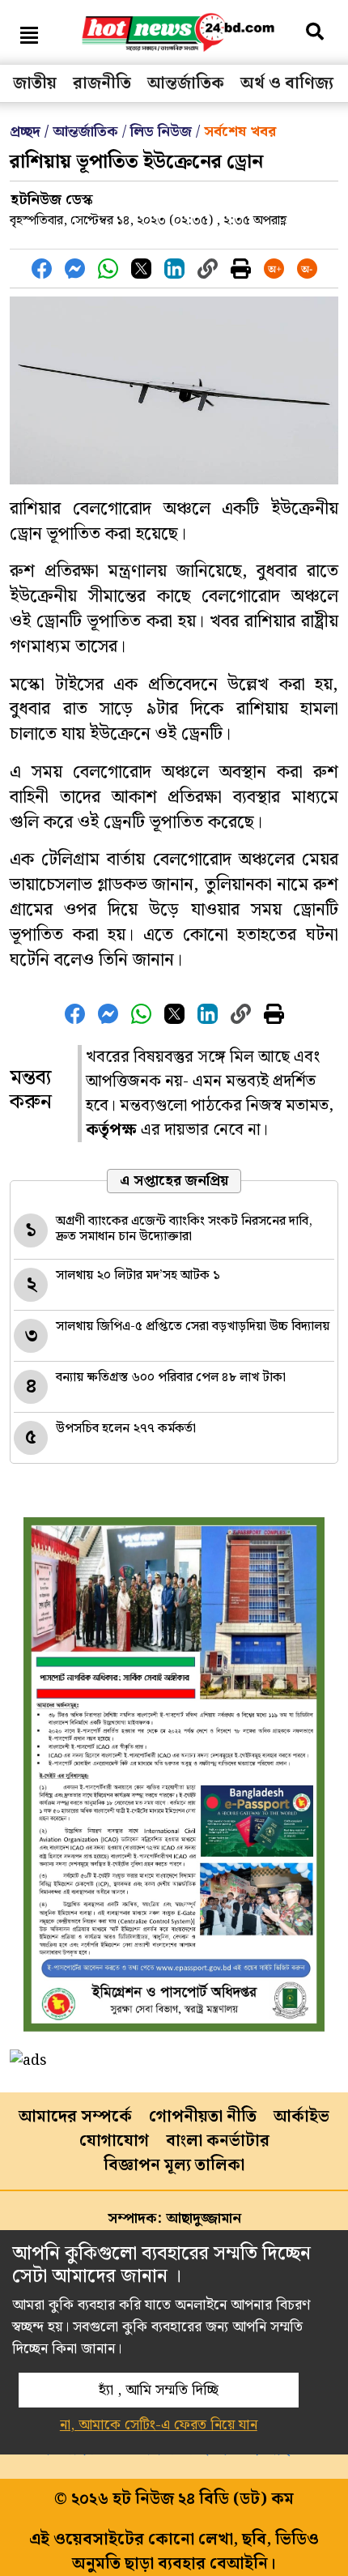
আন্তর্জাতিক (186, 83)
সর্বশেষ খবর (240, 132)
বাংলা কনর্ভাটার (218, 2141)
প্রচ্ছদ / (31, 132)
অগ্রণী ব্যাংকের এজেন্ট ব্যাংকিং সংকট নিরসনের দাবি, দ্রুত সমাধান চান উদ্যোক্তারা (184, 1229)
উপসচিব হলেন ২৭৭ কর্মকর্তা (126, 1429)
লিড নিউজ (161, 132)
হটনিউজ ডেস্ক (52, 200)
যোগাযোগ (114, 2141)
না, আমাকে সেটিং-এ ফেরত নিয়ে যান (159, 2425)
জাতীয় (35, 83)
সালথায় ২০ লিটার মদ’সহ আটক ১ (138, 1275)
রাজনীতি (102, 83)
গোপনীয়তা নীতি (203, 2117)
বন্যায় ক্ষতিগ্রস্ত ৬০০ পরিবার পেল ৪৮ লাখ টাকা (171, 1378)
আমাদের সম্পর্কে (75, 2117)
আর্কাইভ (301, 2117)
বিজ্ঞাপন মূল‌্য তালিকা (174, 2165)
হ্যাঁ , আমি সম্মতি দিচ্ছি (159, 2390)
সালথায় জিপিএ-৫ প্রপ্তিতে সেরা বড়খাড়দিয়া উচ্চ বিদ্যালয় (193, 1326)
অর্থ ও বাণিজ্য (287, 83)
